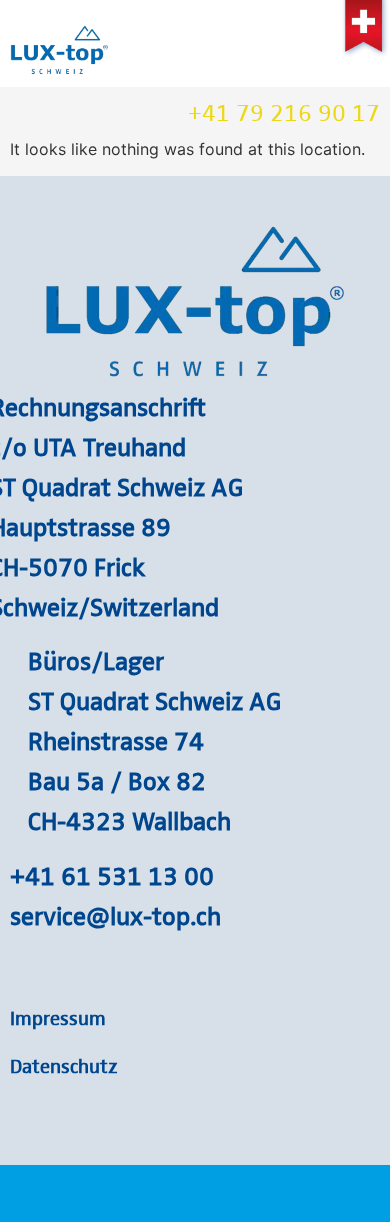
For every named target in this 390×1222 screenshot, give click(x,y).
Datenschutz (64, 1065)
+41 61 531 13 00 (112, 875)
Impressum (58, 1017)
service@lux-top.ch (115, 915)
